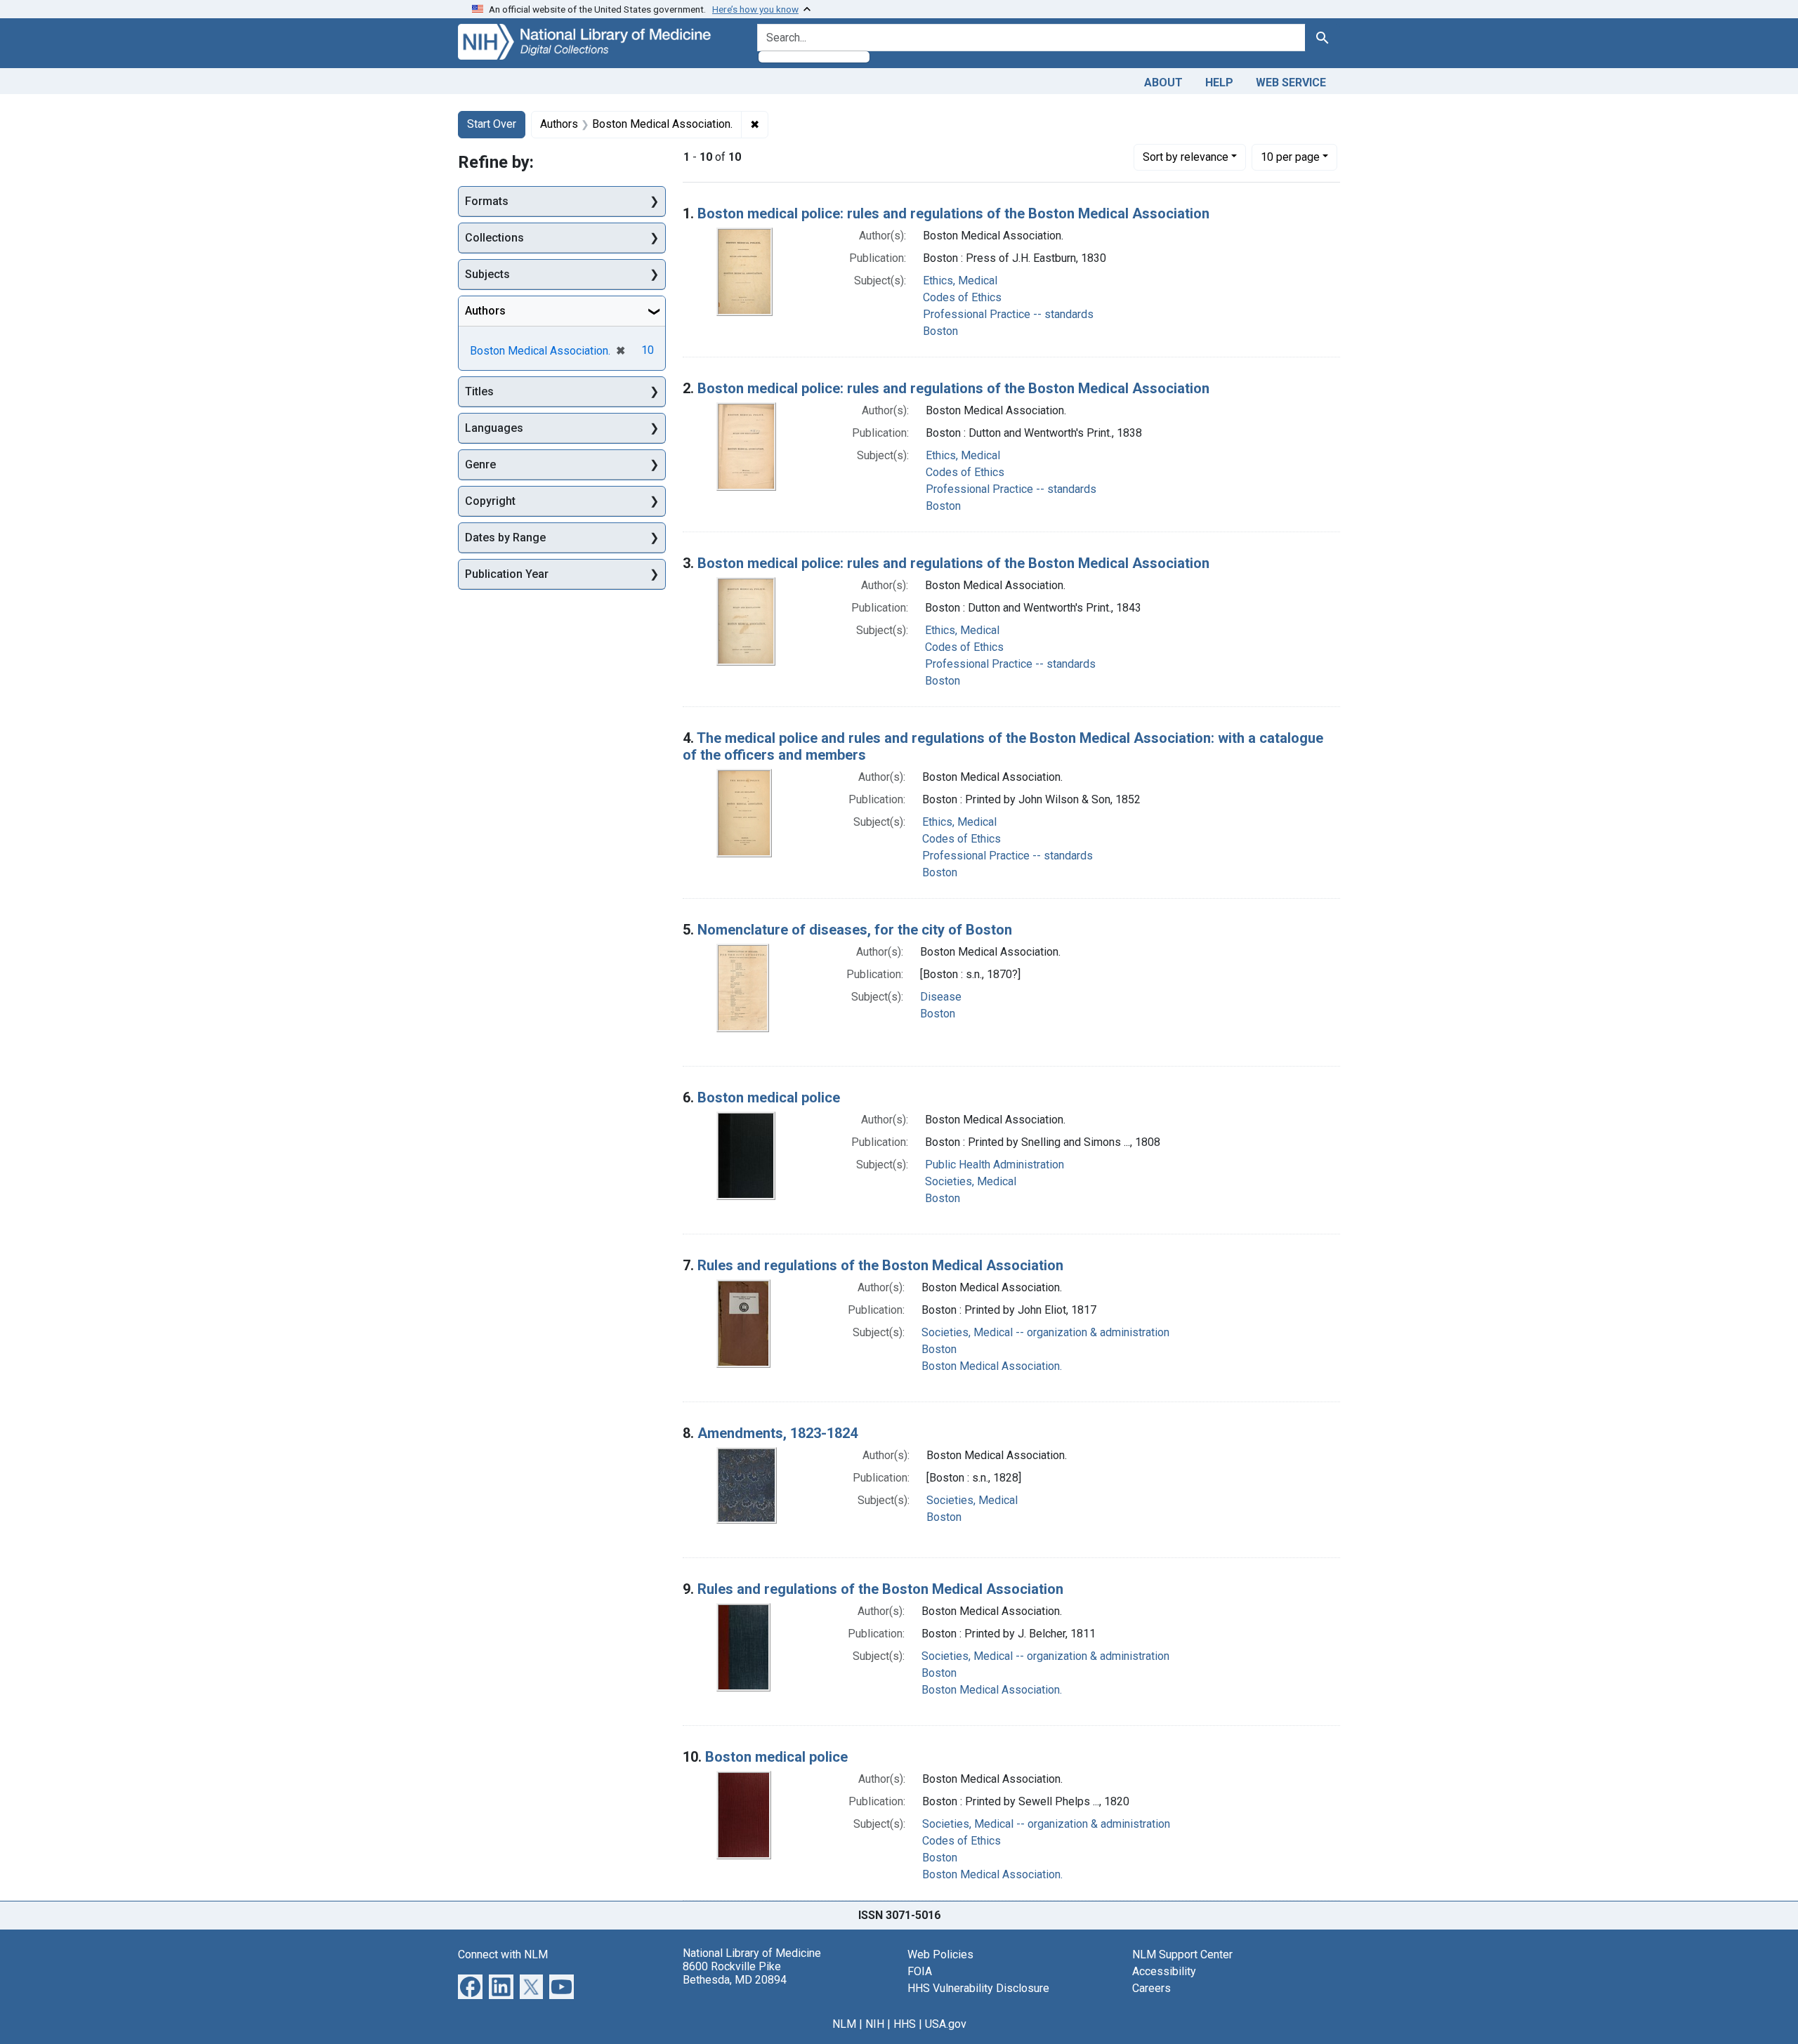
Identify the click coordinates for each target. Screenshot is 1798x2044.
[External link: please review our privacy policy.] (470, 1985)
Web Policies (940, 1954)
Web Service (1291, 83)
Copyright (490, 501)
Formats (487, 201)
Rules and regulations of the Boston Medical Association (880, 1265)
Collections (494, 238)
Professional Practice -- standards (1008, 314)
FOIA (920, 1971)
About (1163, 83)
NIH (875, 2024)
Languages (494, 428)
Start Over (492, 124)
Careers (1151, 1988)
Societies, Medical (971, 1181)
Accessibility (1164, 1971)
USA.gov (946, 2024)
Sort (1186, 157)
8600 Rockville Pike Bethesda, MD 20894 (735, 1973)
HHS (905, 2024)
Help (1219, 83)
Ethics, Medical (960, 281)
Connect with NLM (503, 1954)
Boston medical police (769, 1097)
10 (1290, 157)
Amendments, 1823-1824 (777, 1433)
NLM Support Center (1182, 1954)
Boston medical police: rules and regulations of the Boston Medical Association (953, 213)
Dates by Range (505, 538)
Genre (480, 464)
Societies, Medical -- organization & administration (1045, 1332)
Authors (485, 311)
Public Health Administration (995, 1165)
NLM (844, 2024)
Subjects (487, 274)
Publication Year (507, 574)
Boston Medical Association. (992, 1366)
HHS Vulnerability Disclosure (978, 1988)
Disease (941, 997)
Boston (940, 331)
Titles (479, 391)
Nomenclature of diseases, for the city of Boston (855, 930)
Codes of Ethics (962, 297)
